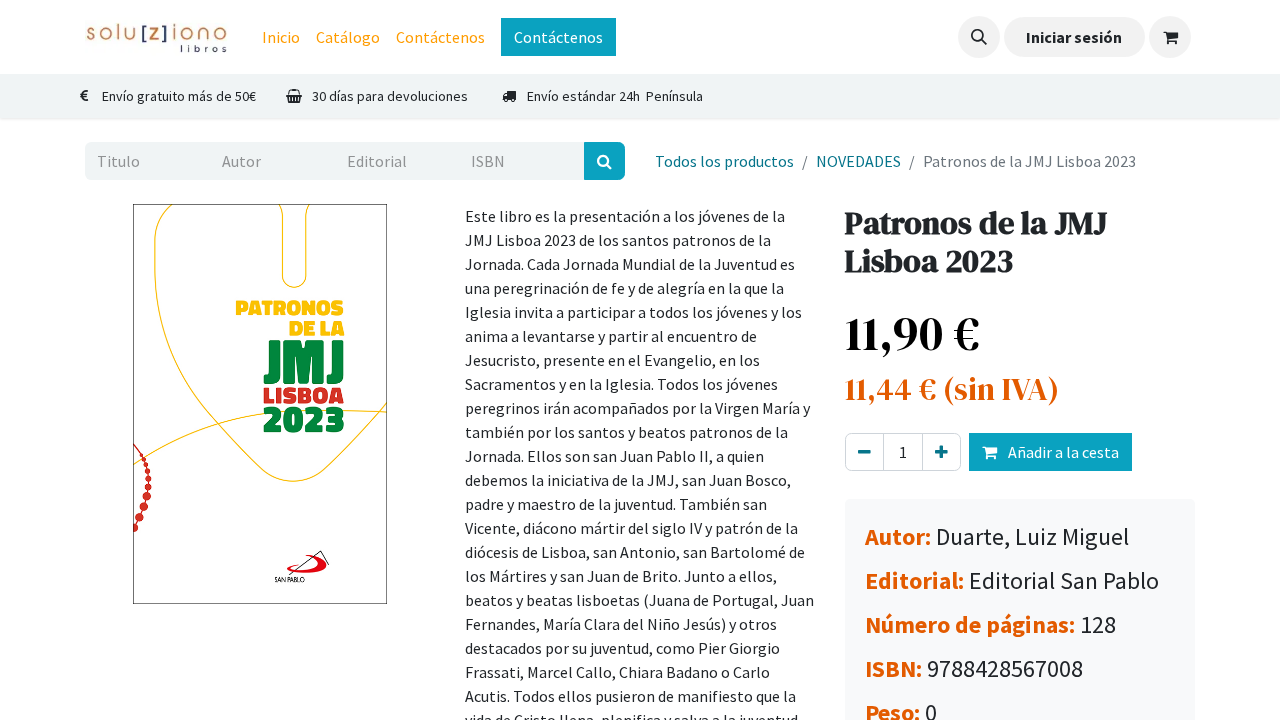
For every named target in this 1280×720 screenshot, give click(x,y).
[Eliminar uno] (864, 452)
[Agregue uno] (941, 452)
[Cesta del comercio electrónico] (1170, 37)
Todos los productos (724, 161)
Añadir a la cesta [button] (1062, 452)
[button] (979, 37)
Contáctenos (558, 37)
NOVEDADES (858, 161)
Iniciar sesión (1074, 37)
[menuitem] (281, 37)
